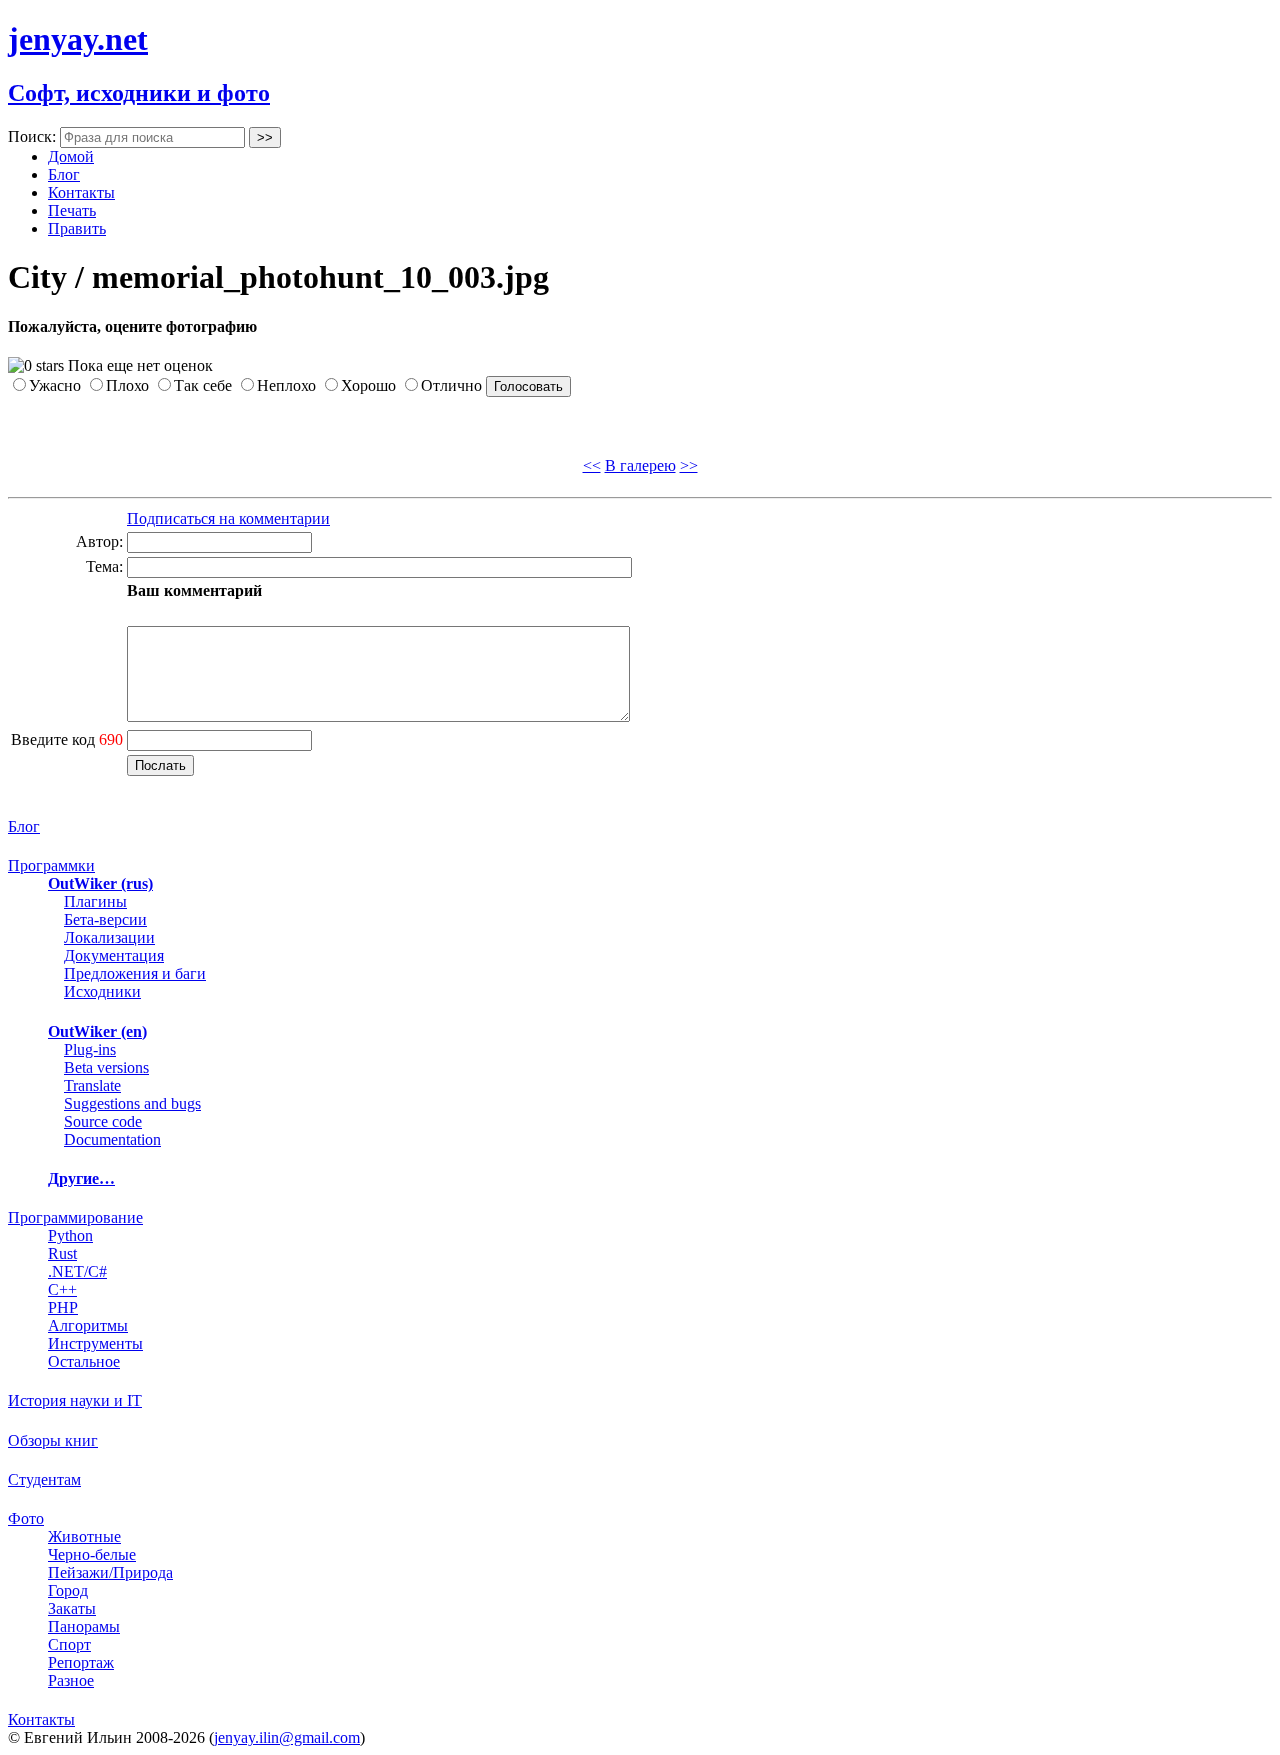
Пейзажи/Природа (110, 1572)
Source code (103, 1121)
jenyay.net (78, 39)
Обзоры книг (53, 1440)
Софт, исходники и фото (139, 93)
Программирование (75, 1217)
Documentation (112, 1139)
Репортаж (81, 1662)
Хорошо (368, 385)
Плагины (95, 901)
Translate (92, 1085)
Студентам (44, 1479)
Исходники (102, 991)
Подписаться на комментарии (228, 518)
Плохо (127, 385)
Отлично (451, 385)
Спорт (69, 1644)
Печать (72, 210)
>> (689, 465)
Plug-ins (90, 1049)
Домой (71, 156)
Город (68, 1590)
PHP (63, 1307)
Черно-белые (92, 1554)
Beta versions (106, 1067)
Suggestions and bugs (132, 1103)
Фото (26, 1518)
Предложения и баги (135, 973)
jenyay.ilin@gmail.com (287, 1737)
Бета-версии (105, 919)
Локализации (109, 937)
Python (70, 1235)
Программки (51, 865)
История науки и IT (75, 1400)
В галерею (640, 465)
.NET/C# (77, 1271)
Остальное (84, 1361)
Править (77, 228)
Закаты (72, 1608)
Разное (71, 1680)
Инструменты (95, 1343)
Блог (64, 174)
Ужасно (55, 385)
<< (592, 465)
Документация (114, 955)
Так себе (203, 385)
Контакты (81, 192)
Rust (62, 1253)
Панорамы (84, 1626)
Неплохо (286, 385)
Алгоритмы (88, 1325)
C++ (62, 1289)
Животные (84, 1536)
